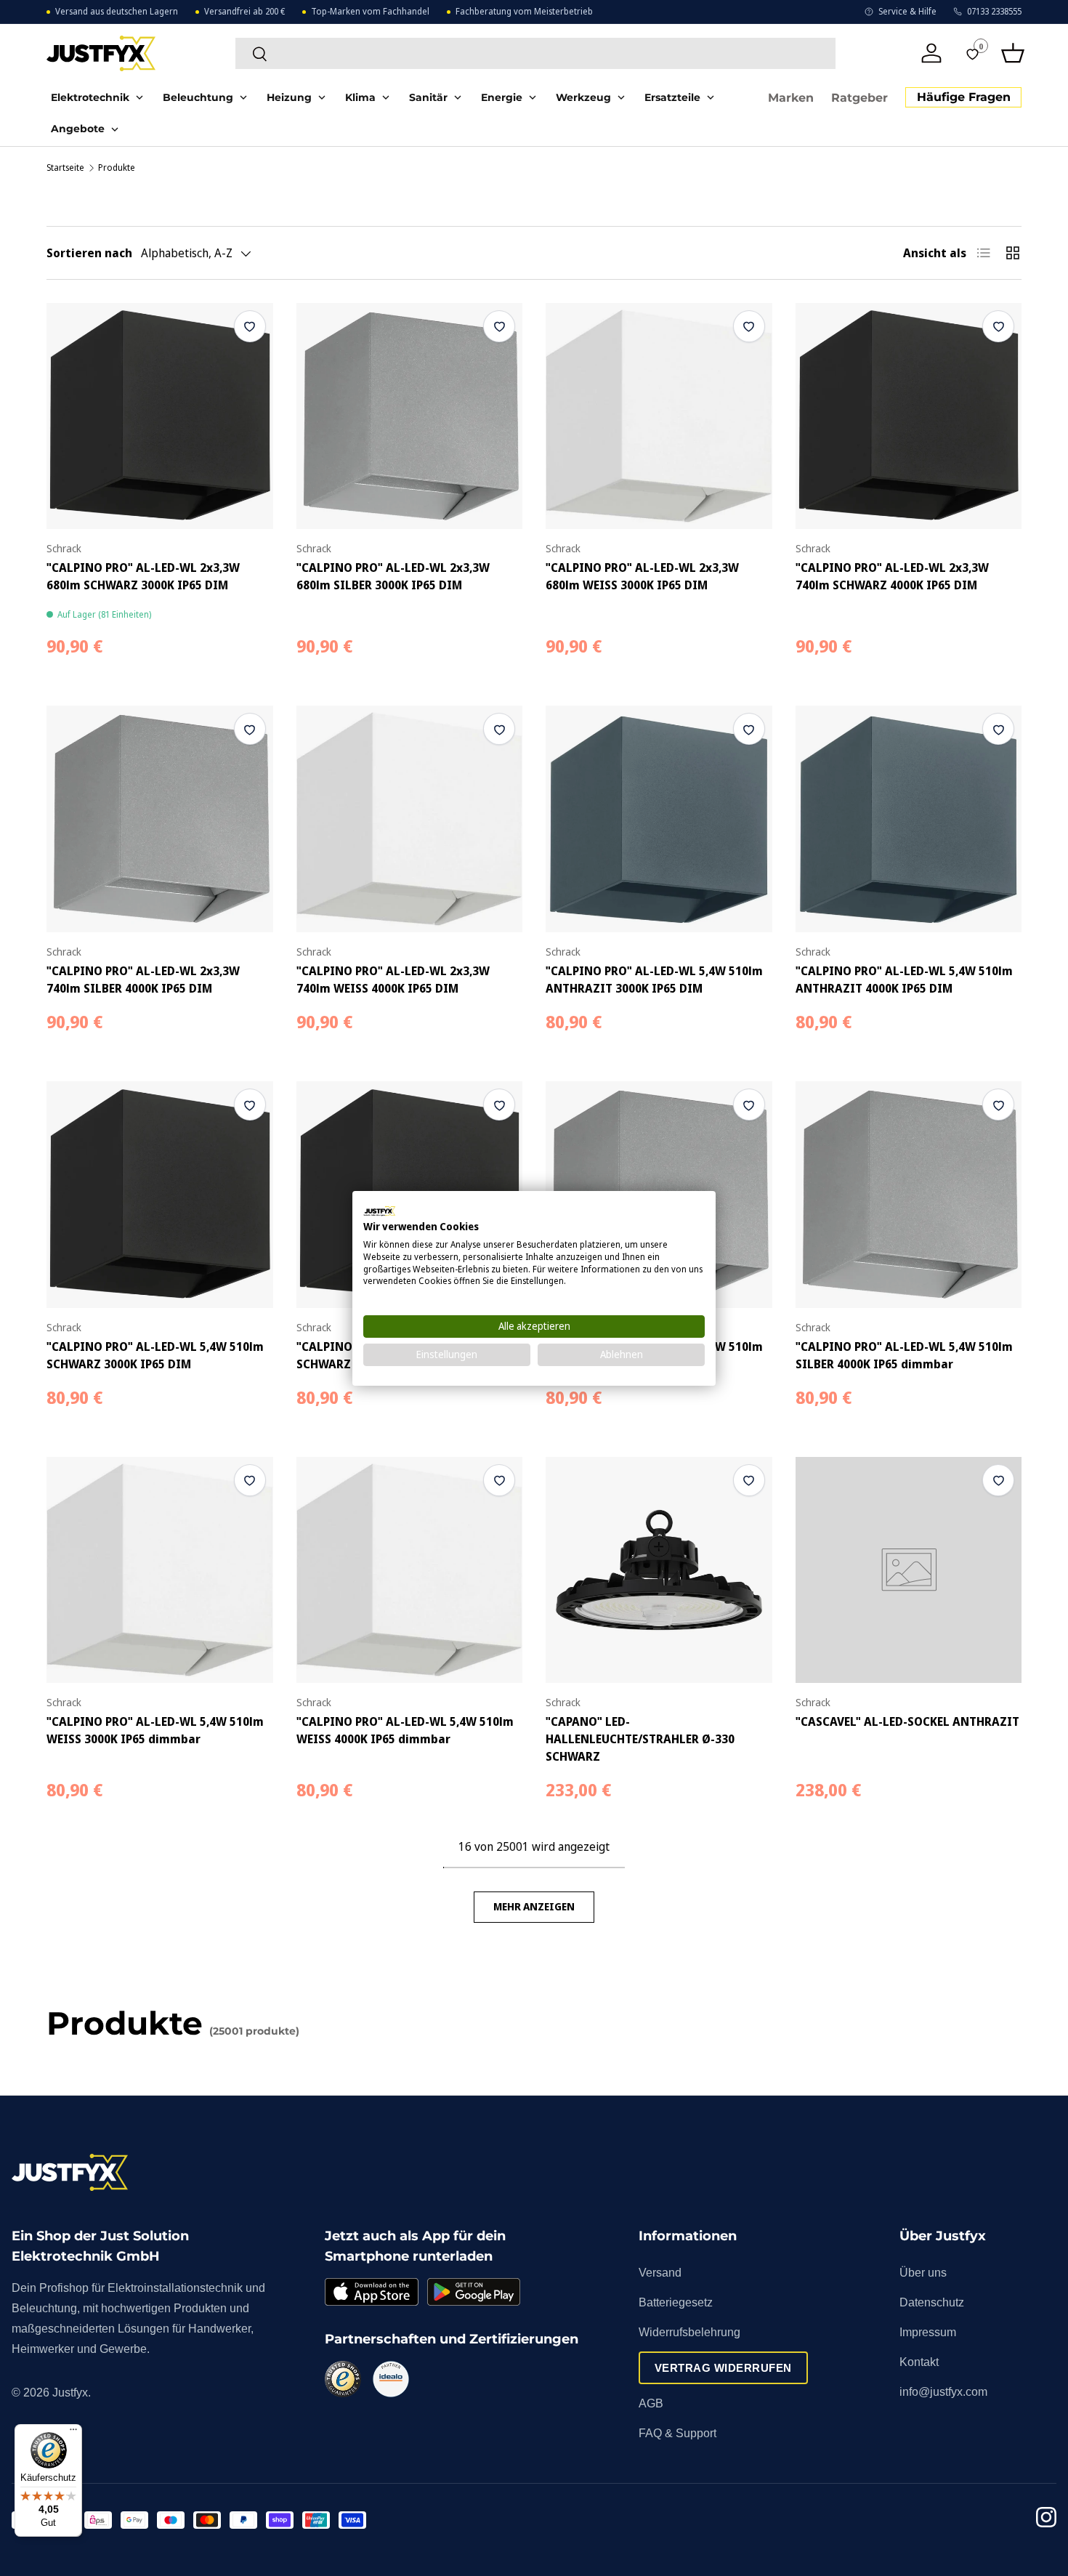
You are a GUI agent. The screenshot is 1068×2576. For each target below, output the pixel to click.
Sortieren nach (89, 253)
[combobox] (535, 53)
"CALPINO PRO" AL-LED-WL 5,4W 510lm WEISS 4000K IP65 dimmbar (405, 1730)
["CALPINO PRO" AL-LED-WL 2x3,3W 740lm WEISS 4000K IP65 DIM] (410, 819)
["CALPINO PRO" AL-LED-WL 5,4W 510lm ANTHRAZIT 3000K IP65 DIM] (659, 819)
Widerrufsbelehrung (689, 2332)
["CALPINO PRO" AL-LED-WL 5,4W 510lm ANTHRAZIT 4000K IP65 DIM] (909, 819)
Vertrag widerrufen (723, 2368)
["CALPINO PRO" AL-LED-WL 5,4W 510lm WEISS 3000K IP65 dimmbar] (160, 1570)
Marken (791, 98)
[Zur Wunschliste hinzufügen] (250, 326)
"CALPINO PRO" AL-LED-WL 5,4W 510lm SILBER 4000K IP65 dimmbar (904, 1355)
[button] (1013, 53)
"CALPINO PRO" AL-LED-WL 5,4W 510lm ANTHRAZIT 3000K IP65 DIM (654, 980)
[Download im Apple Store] (371, 2292)
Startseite (65, 168)
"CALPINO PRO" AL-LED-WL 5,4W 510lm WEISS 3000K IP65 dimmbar (155, 1730)
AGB (651, 2403)
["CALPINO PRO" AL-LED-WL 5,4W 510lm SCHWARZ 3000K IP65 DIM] (160, 1195)
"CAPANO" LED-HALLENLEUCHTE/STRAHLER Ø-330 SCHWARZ (640, 1739)
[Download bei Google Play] (474, 2292)
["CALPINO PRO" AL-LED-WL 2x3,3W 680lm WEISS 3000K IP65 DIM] (659, 416)
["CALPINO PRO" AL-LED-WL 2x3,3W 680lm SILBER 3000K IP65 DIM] (410, 416)
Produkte (117, 168)
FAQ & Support (677, 2433)
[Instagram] (1046, 2520)
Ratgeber (859, 98)
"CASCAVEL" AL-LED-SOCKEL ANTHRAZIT (907, 1721)
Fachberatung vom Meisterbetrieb (524, 12)
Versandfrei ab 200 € (244, 12)
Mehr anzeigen (534, 1906)
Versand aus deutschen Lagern (117, 12)
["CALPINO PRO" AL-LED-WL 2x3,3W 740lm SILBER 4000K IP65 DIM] (160, 819)
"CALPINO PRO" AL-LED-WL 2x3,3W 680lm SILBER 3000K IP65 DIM (393, 576)
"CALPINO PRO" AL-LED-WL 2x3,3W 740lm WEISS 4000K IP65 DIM (393, 980)
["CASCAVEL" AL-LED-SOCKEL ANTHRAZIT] (909, 1570)
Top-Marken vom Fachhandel (370, 12)
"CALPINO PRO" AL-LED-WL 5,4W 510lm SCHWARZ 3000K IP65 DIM (155, 1355)
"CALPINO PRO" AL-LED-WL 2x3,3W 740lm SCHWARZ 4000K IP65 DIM (892, 576)
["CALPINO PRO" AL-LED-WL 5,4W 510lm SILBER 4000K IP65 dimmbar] (909, 1195)
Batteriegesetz (676, 2302)
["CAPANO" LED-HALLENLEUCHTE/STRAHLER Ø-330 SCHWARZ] (659, 1570)
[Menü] (73, 2433)
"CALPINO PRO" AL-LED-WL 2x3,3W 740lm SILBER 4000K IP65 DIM (143, 980)
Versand (660, 2273)
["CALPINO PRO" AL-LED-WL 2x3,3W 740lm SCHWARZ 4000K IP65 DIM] (909, 416)
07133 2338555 (994, 12)
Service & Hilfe (907, 12)
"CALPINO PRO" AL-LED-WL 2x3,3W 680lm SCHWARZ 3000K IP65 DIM (143, 576)
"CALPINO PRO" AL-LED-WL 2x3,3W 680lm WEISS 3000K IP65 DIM (642, 576)
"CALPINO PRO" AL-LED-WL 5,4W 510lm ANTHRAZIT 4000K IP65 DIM (904, 980)
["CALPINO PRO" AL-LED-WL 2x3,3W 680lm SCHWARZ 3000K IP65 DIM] (160, 416)
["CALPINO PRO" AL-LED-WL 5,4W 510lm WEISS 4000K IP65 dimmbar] (410, 1570)
